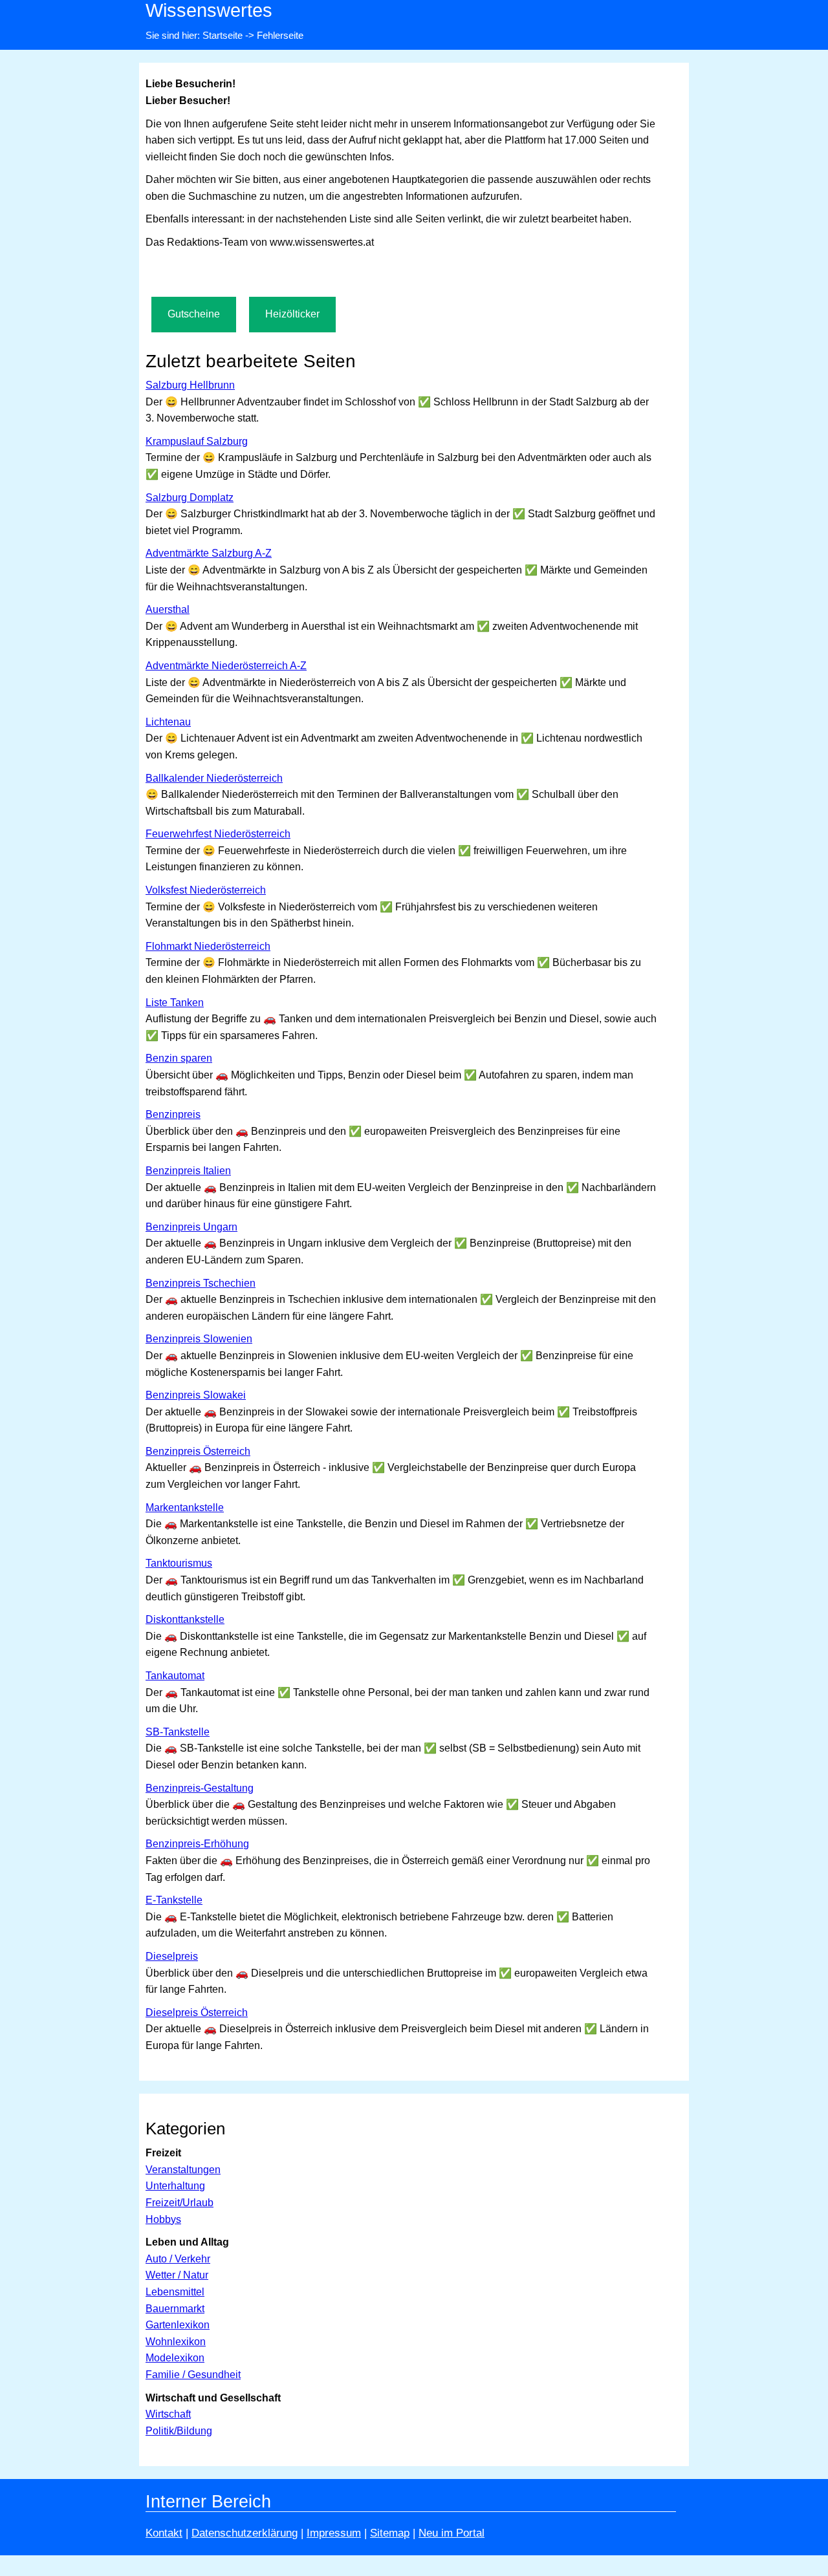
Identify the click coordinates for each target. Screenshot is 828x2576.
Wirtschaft (168, 2414)
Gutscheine (194, 314)
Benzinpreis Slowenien (199, 1339)
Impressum (334, 2533)
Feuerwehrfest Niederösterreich (218, 834)
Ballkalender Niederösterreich (214, 778)
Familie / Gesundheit (193, 2375)
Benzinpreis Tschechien (201, 1283)
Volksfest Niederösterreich (206, 890)
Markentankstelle (185, 1508)
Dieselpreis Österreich (197, 2013)
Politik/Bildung (179, 2431)
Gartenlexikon (178, 2325)
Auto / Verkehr (178, 2259)
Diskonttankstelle (185, 1619)
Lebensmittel (175, 2292)
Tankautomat (175, 1676)
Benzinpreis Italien (188, 1171)
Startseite (223, 35)
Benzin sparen (179, 1058)
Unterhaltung (175, 2186)
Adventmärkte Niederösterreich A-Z (226, 666)
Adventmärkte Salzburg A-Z (209, 553)
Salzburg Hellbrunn (190, 385)
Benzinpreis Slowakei (196, 1395)
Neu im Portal (452, 2533)
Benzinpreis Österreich (198, 1451)
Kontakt (164, 2533)
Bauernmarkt (175, 2309)
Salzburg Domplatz (190, 498)
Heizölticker (292, 314)
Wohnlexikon (176, 2342)
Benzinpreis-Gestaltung (200, 1788)
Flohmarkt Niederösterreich (208, 946)
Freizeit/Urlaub (180, 2203)
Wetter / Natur (177, 2275)
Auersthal (168, 609)
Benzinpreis (173, 1114)
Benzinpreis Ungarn (191, 1227)
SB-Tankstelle (178, 1732)
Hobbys (163, 2219)
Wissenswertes (209, 10)
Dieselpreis (172, 1956)
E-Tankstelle (174, 1900)
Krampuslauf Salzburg (197, 441)
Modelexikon (175, 2358)
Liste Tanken (175, 1003)
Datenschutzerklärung (245, 2533)
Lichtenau (168, 722)
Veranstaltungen (183, 2170)
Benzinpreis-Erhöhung (197, 1844)
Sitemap (390, 2533)
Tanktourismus (179, 1563)
